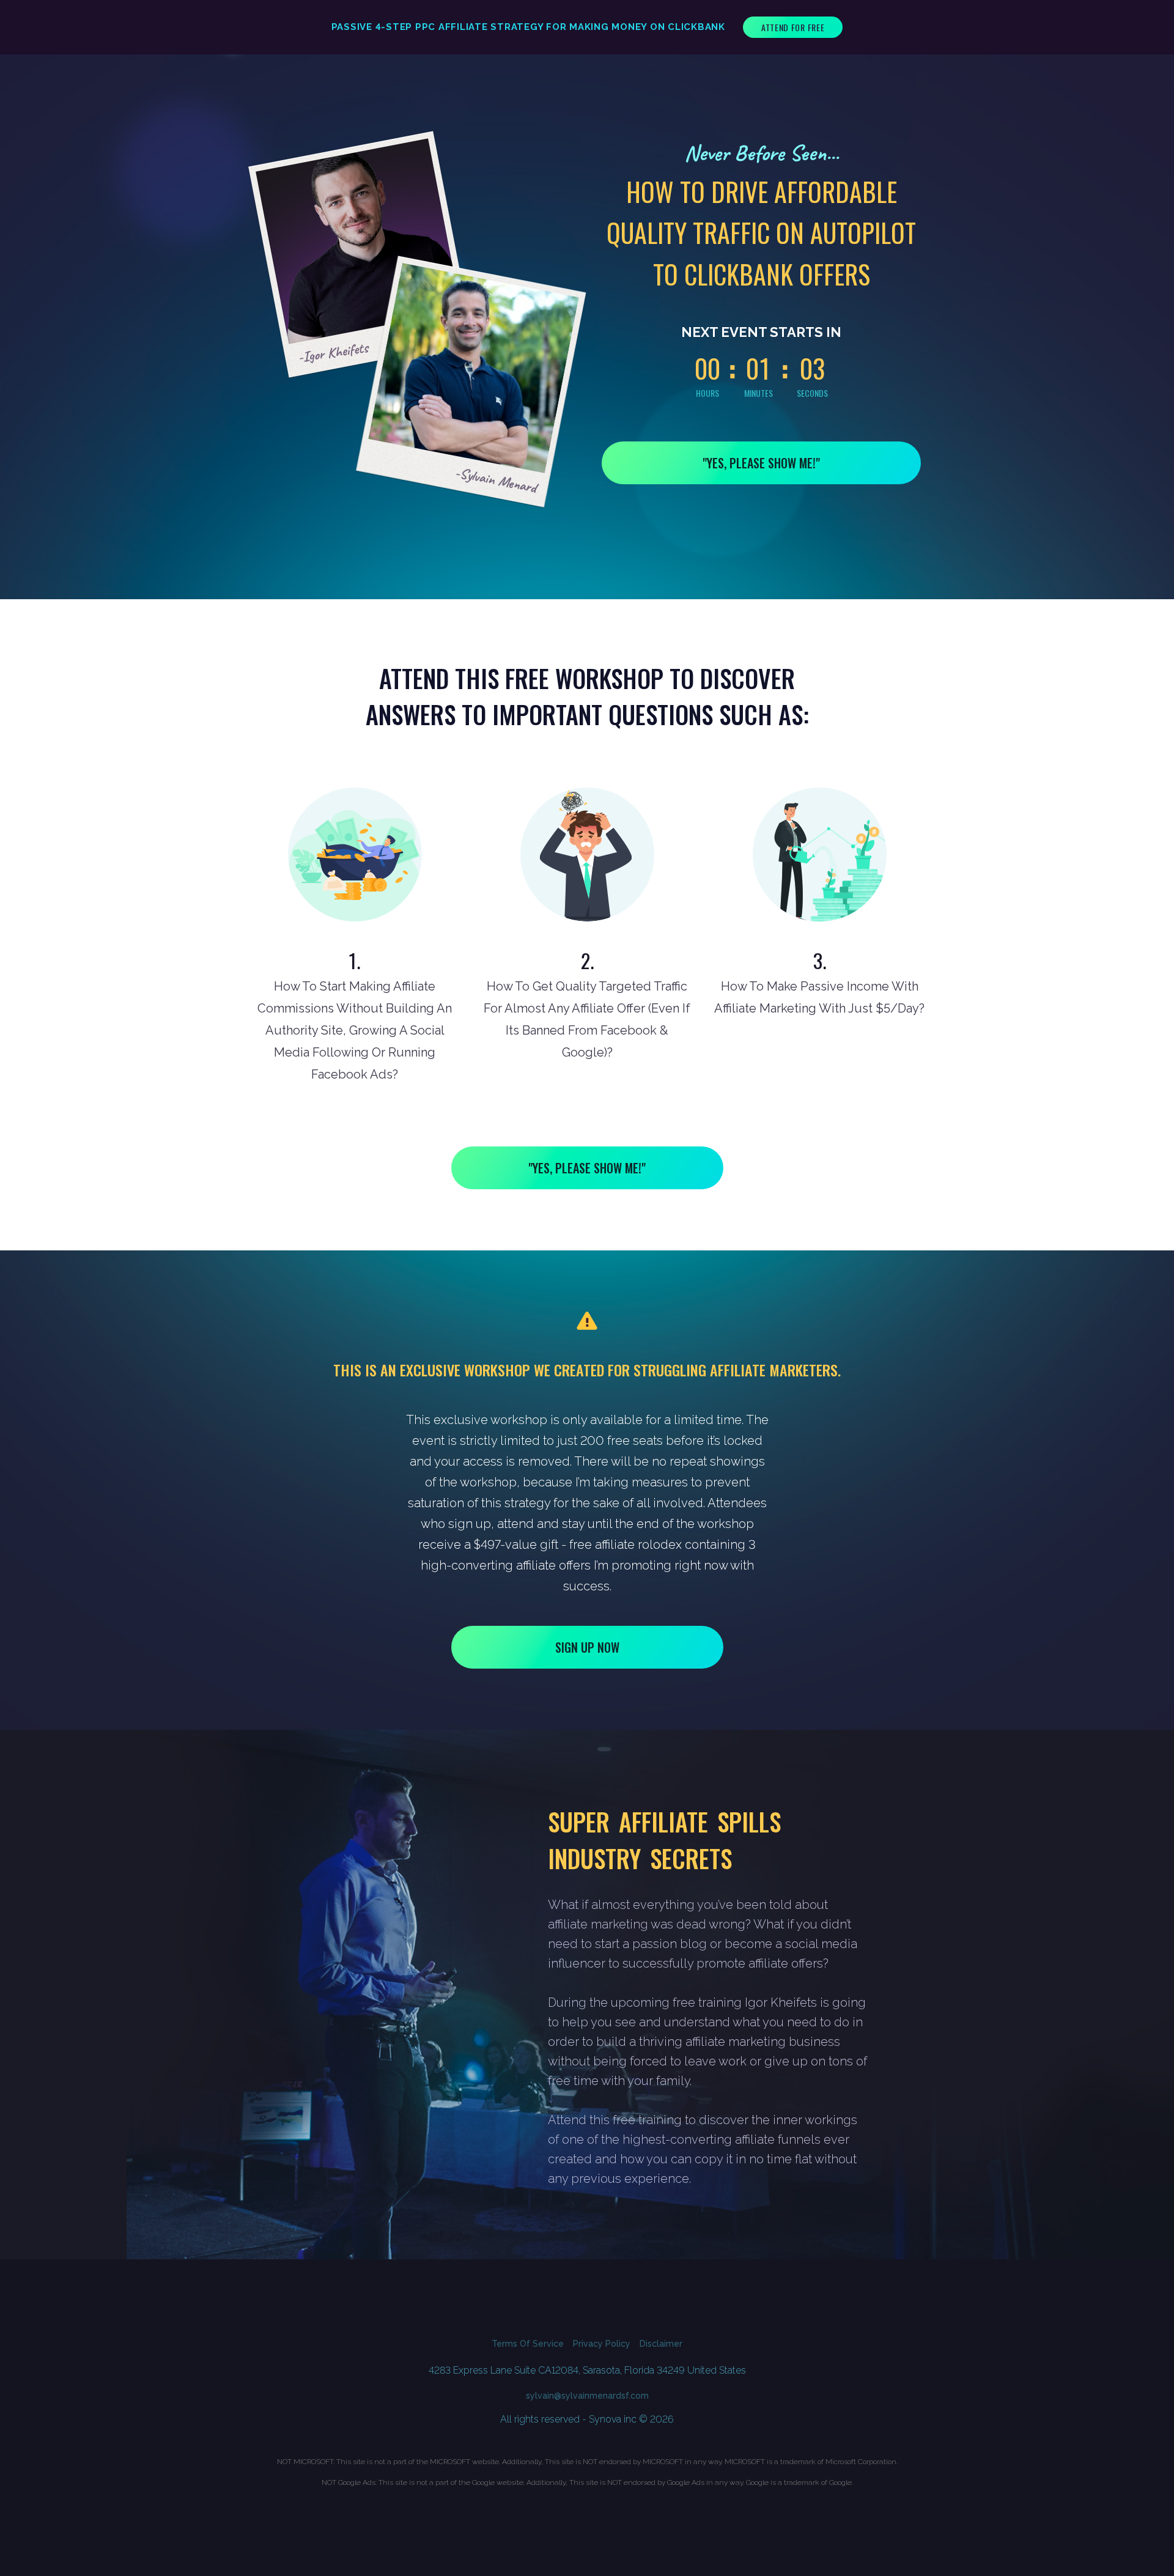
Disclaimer (661, 2344)
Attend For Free (793, 27)
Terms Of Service (528, 2344)
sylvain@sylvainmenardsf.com (587, 2396)
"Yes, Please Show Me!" (761, 463)
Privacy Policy (602, 2344)
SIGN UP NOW (587, 1647)
